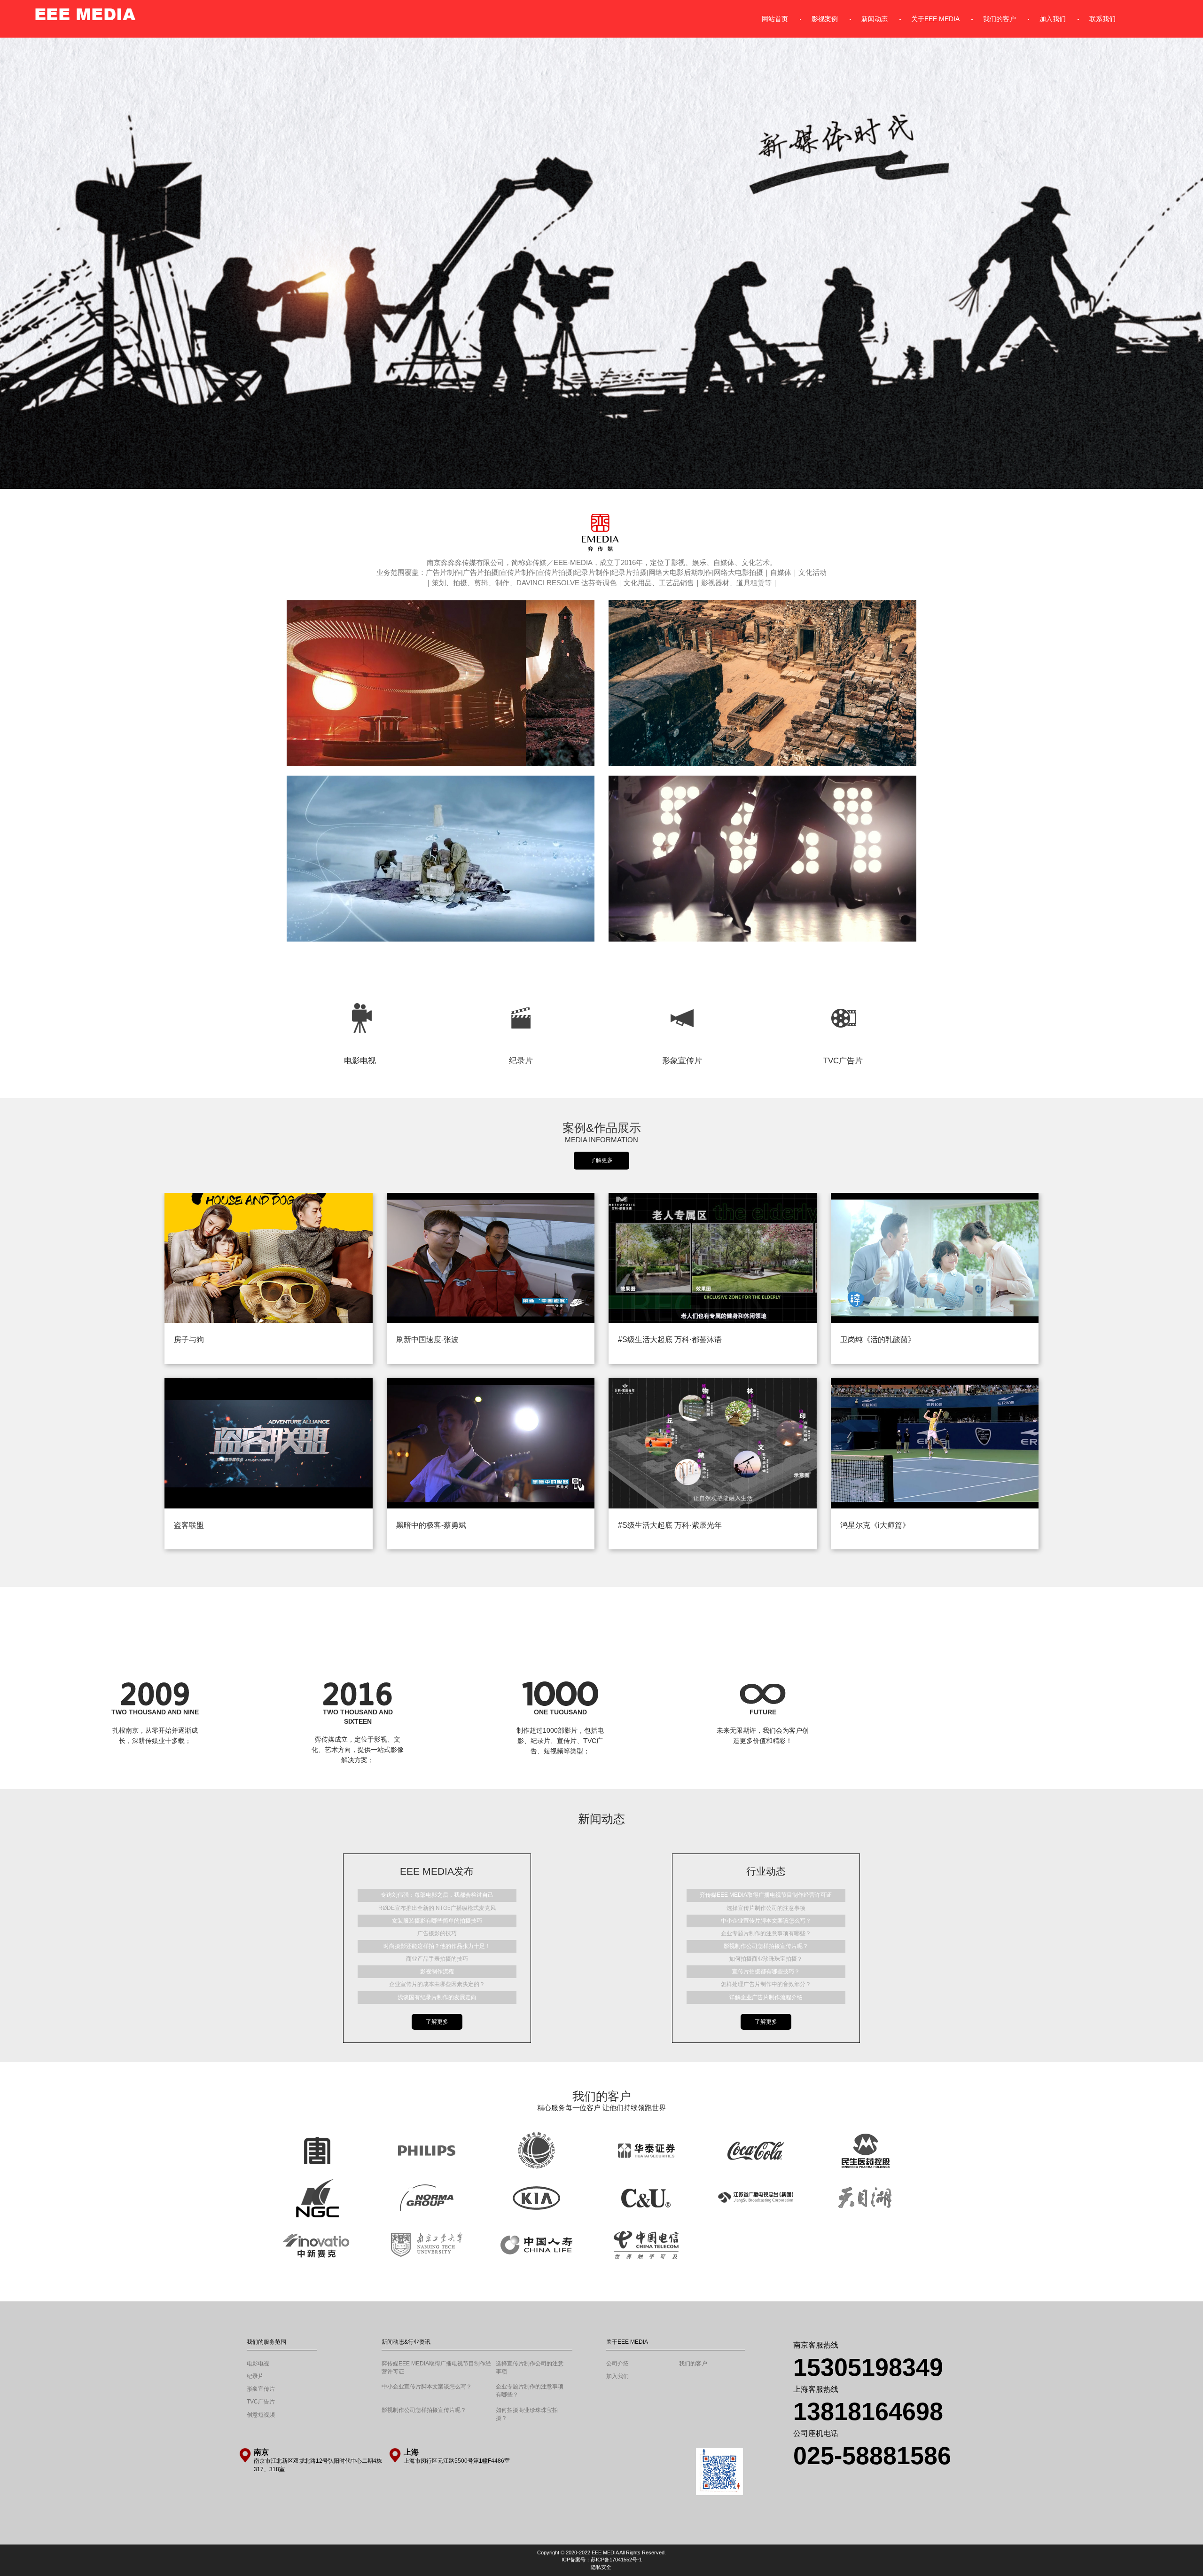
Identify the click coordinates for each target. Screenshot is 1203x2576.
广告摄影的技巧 (437, 1933)
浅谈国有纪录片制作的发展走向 (437, 1997)
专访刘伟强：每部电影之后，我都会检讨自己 (437, 1895)
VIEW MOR (155, 1751)
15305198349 (868, 2414)
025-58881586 (872, 2503)
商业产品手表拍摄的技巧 (437, 1959)
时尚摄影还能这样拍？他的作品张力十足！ (437, 1946)
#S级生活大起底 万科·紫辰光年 (670, 1525)
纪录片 (521, 988)
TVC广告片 (843, 988)
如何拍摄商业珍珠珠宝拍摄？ (766, 1959)
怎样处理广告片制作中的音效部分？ (766, 1984)
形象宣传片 (682, 988)
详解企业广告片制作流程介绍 (766, 1997)
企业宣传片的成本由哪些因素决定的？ (437, 1984)
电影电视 (360, 988)
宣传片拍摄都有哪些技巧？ (766, 1971)
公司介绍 (617, 2411)
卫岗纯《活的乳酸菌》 (878, 1339)
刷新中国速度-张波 (427, 1339)
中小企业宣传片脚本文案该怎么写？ (766, 1921)
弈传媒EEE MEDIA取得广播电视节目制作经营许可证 (766, 1895)
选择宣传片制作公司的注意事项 (766, 1908)
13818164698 (868, 2458)
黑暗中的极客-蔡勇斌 (431, 1525)
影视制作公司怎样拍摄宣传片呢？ (766, 1946)
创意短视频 (261, 2462)
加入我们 (617, 2423)
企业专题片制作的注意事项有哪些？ (766, 1933)
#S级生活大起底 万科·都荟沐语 (670, 1339)
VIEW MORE (358, 1751)
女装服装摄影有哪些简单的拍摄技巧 (437, 1921)
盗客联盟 (189, 1525)
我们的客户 (693, 2411)
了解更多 (601, 1160)
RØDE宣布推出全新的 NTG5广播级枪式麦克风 (437, 1908)
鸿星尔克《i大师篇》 (875, 1525)
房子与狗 (189, 1339)
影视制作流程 (437, 1971)
